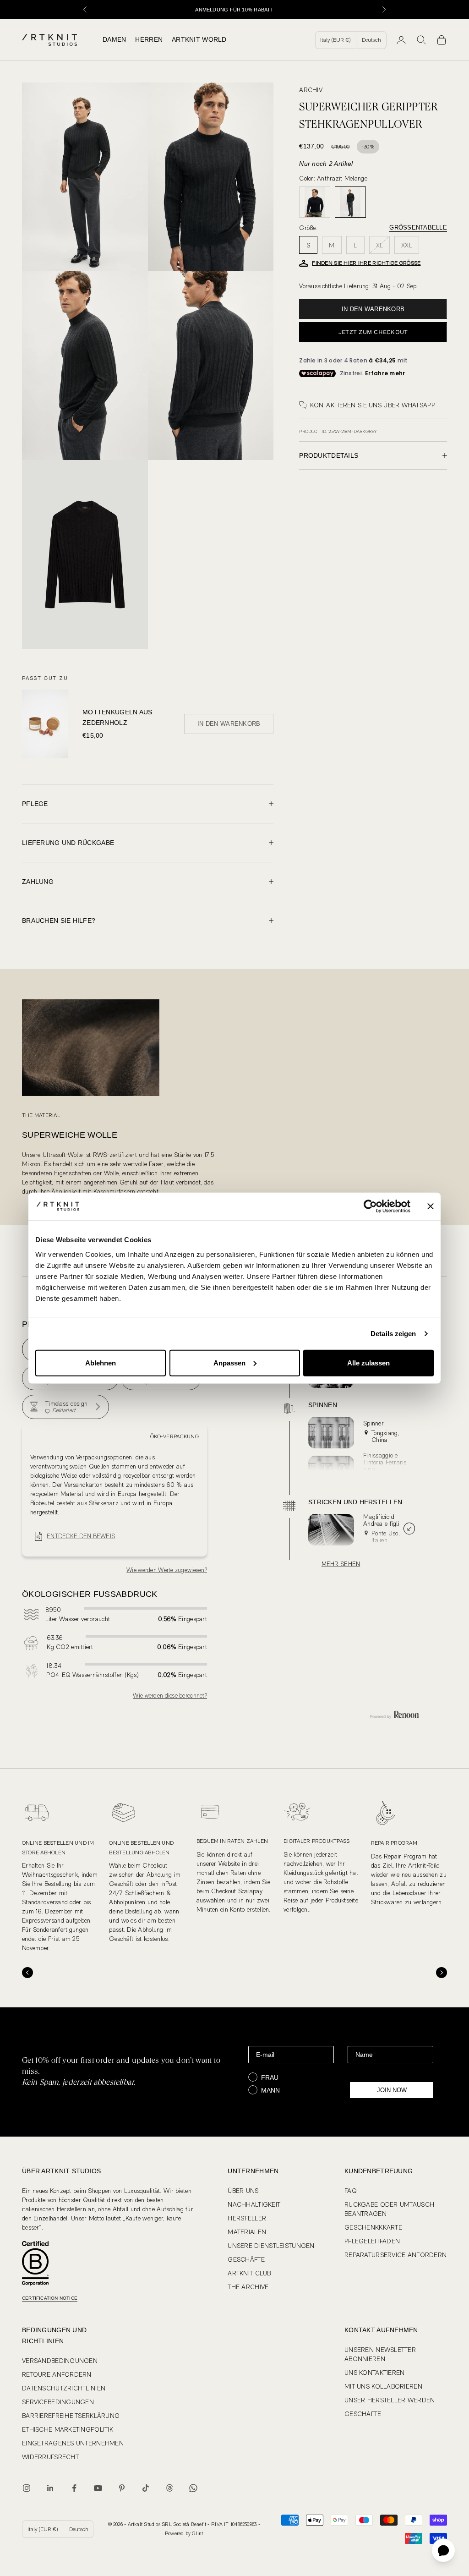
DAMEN (114, 39)
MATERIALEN (247, 2232)
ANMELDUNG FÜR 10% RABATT (234, 10)
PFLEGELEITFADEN (372, 2241)
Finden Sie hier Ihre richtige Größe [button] (366, 263)
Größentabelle (418, 227)
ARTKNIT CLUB (249, 2273)
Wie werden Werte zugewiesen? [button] (167, 1570)
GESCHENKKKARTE (373, 2227)
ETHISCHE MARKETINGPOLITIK (68, 2429)
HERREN (149, 39)
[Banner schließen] (431, 1206)
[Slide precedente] (27, 1973)
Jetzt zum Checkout (373, 332)
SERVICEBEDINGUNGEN (58, 2402)
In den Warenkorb (373, 309)
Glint (197, 2534)
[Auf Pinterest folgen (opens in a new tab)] (122, 2488)
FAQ (351, 2191)
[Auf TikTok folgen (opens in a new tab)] (146, 2488)
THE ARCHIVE (248, 2287)
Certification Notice (50, 2298)
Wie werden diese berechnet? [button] (170, 1696)
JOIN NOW (392, 2090)
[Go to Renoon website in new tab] (394, 1715)
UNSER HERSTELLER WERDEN (390, 2400)
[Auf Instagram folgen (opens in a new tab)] (27, 2488)
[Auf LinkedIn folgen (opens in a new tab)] (50, 2488)
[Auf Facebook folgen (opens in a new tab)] (74, 2488)
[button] (65, 1407)
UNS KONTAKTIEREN (374, 2373)
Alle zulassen (368, 1362)
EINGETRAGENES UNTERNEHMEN (73, 2443)
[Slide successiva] (442, 1973)
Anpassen (229, 1362)
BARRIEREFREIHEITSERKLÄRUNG (71, 2416)
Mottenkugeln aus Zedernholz (117, 718)
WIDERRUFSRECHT (50, 2457)
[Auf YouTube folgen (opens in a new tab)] (98, 2488)
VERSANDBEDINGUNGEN (60, 2361)
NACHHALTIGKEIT (254, 2204)
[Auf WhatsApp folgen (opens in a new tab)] (193, 2488)
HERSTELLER (247, 2218)
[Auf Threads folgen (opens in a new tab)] (169, 2488)
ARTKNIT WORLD (199, 39)
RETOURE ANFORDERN (57, 2374)
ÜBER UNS (243, 2191)
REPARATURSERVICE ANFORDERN (395, 2255)
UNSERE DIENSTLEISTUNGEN (271, 2246)
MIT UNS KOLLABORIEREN (383, 2386)
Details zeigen (393, 1334)
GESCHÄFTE (246, 2259)
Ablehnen (101, 1362)
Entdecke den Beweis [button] (81, 1536)
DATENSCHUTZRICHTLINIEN (64, 2388)
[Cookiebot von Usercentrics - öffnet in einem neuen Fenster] (370, 1206)
